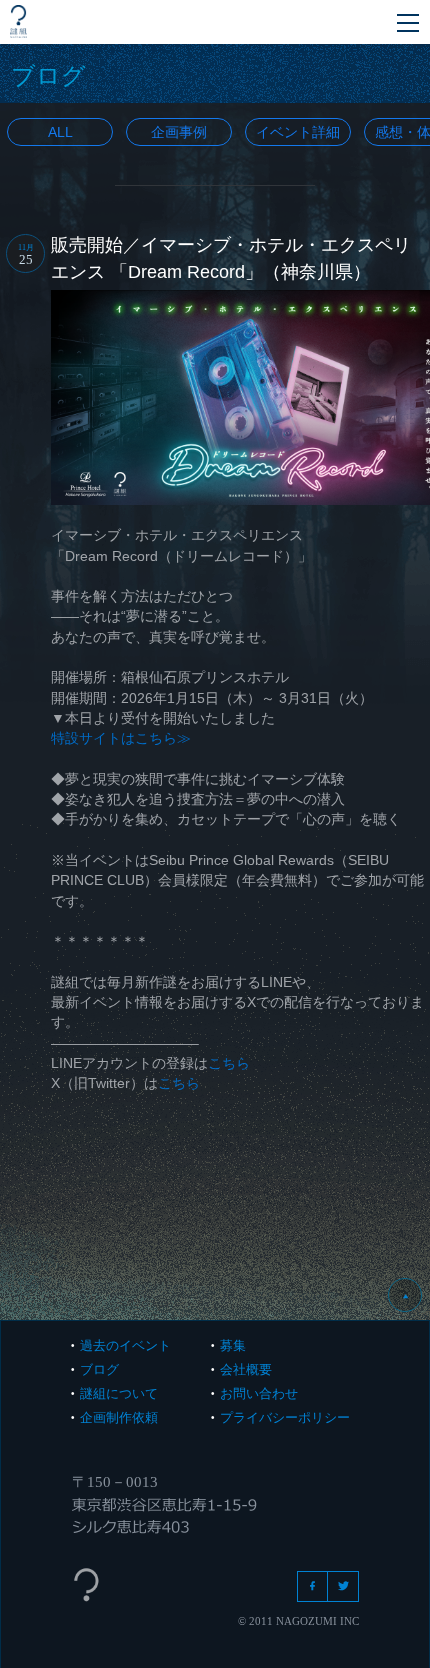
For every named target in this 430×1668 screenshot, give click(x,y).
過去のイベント (125, 1345)
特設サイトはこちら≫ (121, 738)
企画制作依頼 (119, 1417)
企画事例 (179, 132)
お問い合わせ (259, 1393)
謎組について (119, 1393)
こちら (229, 1063)
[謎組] (18, 21)
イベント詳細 (298, 132)
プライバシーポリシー (285, 1417)
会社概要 (246, 1369)
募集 (233, 1345)
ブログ (99, 1369)
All (60, 132)
